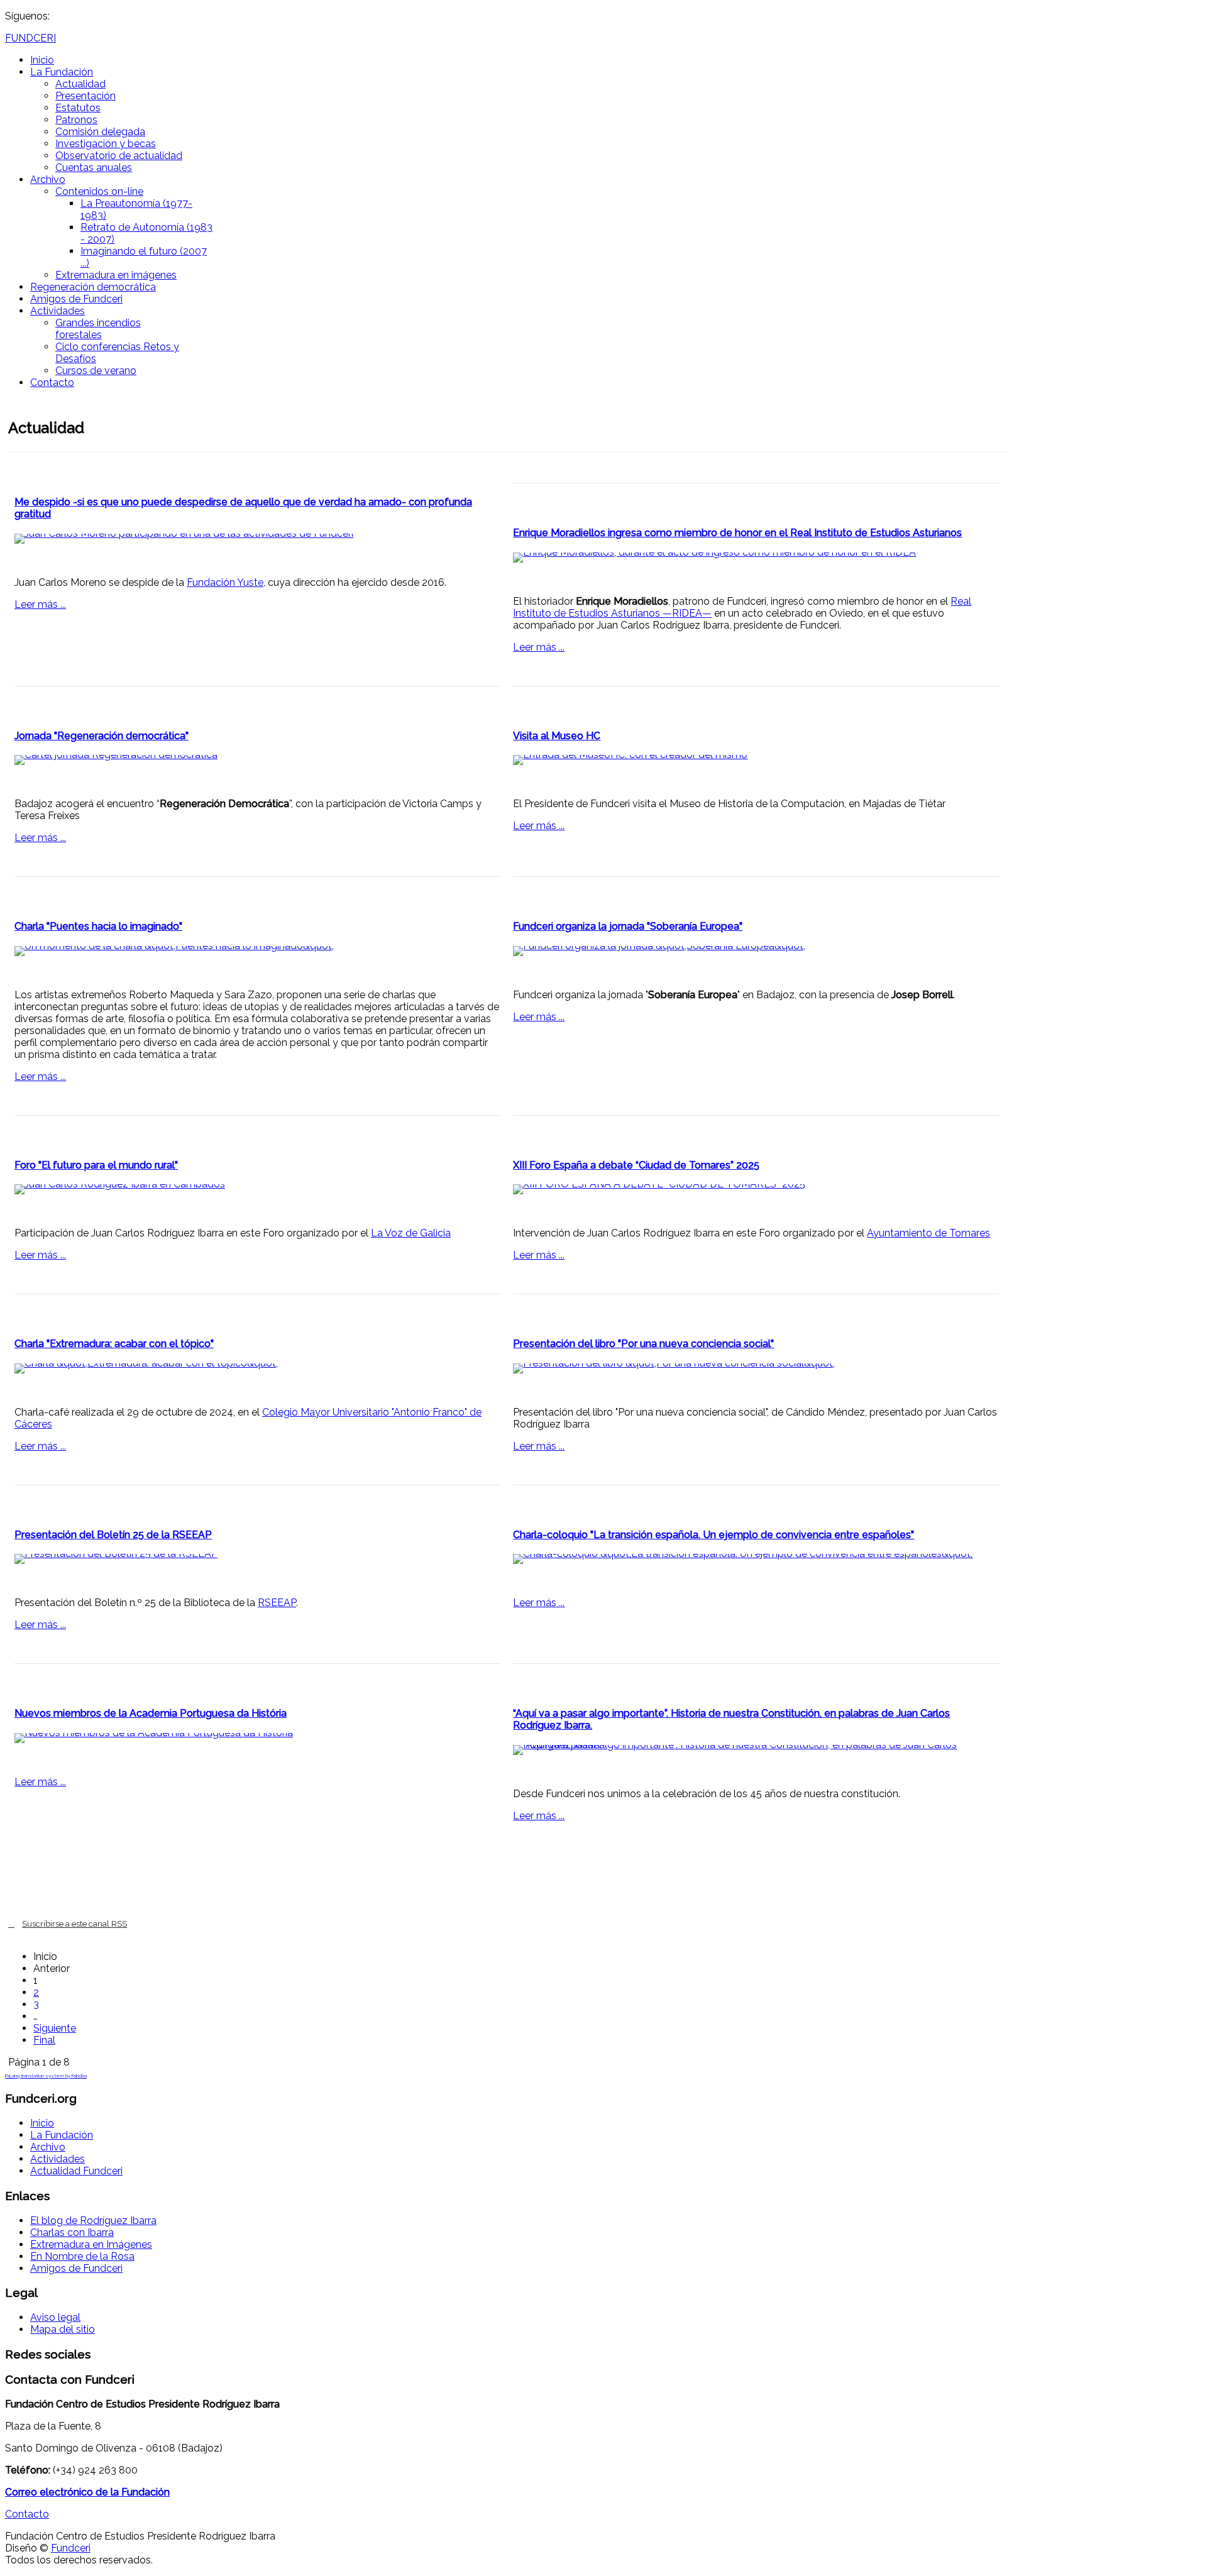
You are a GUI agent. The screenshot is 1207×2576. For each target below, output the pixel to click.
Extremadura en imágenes (116, 275)
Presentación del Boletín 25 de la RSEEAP (113, 1535)
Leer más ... (40, 604)
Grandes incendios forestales (98, 329)
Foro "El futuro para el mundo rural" (96, 1165)
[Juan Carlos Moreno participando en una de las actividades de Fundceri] (257, 539)
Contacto (52, 383)
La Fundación (62, 72)
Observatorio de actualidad (119, 156)
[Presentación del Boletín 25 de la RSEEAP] (257, 1559)
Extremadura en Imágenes (91, 2244)
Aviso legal (55, 2317)
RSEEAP (277, 1603)
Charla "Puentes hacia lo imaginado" (98, 926)
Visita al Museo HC (557, 736)
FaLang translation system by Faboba (46, 2076)
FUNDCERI (30, 38)
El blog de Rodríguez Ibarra (93, 2221)
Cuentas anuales (94, 168)
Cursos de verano (96, 371)
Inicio (42, 60)
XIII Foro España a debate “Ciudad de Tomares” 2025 (636, 1165)
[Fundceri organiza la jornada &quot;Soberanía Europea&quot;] (756, 951)
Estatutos (78, 108)
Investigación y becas (106, 144)
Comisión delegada (100, 132)
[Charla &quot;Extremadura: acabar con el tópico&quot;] (257, 1368)
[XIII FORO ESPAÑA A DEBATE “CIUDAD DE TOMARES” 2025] (756, 1189)
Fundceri (71, 2548)
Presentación (85, 96)
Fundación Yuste (225, 582)
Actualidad (80, 84)
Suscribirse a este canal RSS (74, 1924)
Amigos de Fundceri (76, 299)
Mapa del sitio (63, 2329)
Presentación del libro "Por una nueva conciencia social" (643, 1344)
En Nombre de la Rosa (82, 2256)
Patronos (76, 120)
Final (44, 2040)
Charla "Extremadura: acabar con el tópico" (114, 1344)
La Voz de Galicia (411, 1233)
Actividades (58, 311)
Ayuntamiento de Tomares (929, 1233)
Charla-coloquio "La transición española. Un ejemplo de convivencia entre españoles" (714, 1535)
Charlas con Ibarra (72, 2232)
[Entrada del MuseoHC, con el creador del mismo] (756, 760)
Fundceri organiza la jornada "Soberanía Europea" (628, 926)
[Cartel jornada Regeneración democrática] (257, 760)
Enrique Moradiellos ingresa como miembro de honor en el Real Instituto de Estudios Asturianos (737, 533)
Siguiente (55, 2028)
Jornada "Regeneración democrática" (102, 736)
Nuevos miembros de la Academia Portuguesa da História (151, 1713)
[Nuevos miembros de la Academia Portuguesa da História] (257, 1738)
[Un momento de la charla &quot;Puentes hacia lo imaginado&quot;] (257, 951)
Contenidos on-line (99, 191)
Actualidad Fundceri (76, 2171)
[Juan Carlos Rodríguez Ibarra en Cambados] (257, 1189)
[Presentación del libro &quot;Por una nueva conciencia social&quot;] (756, 1368)
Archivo (48, 179)
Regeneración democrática (93, 287)
